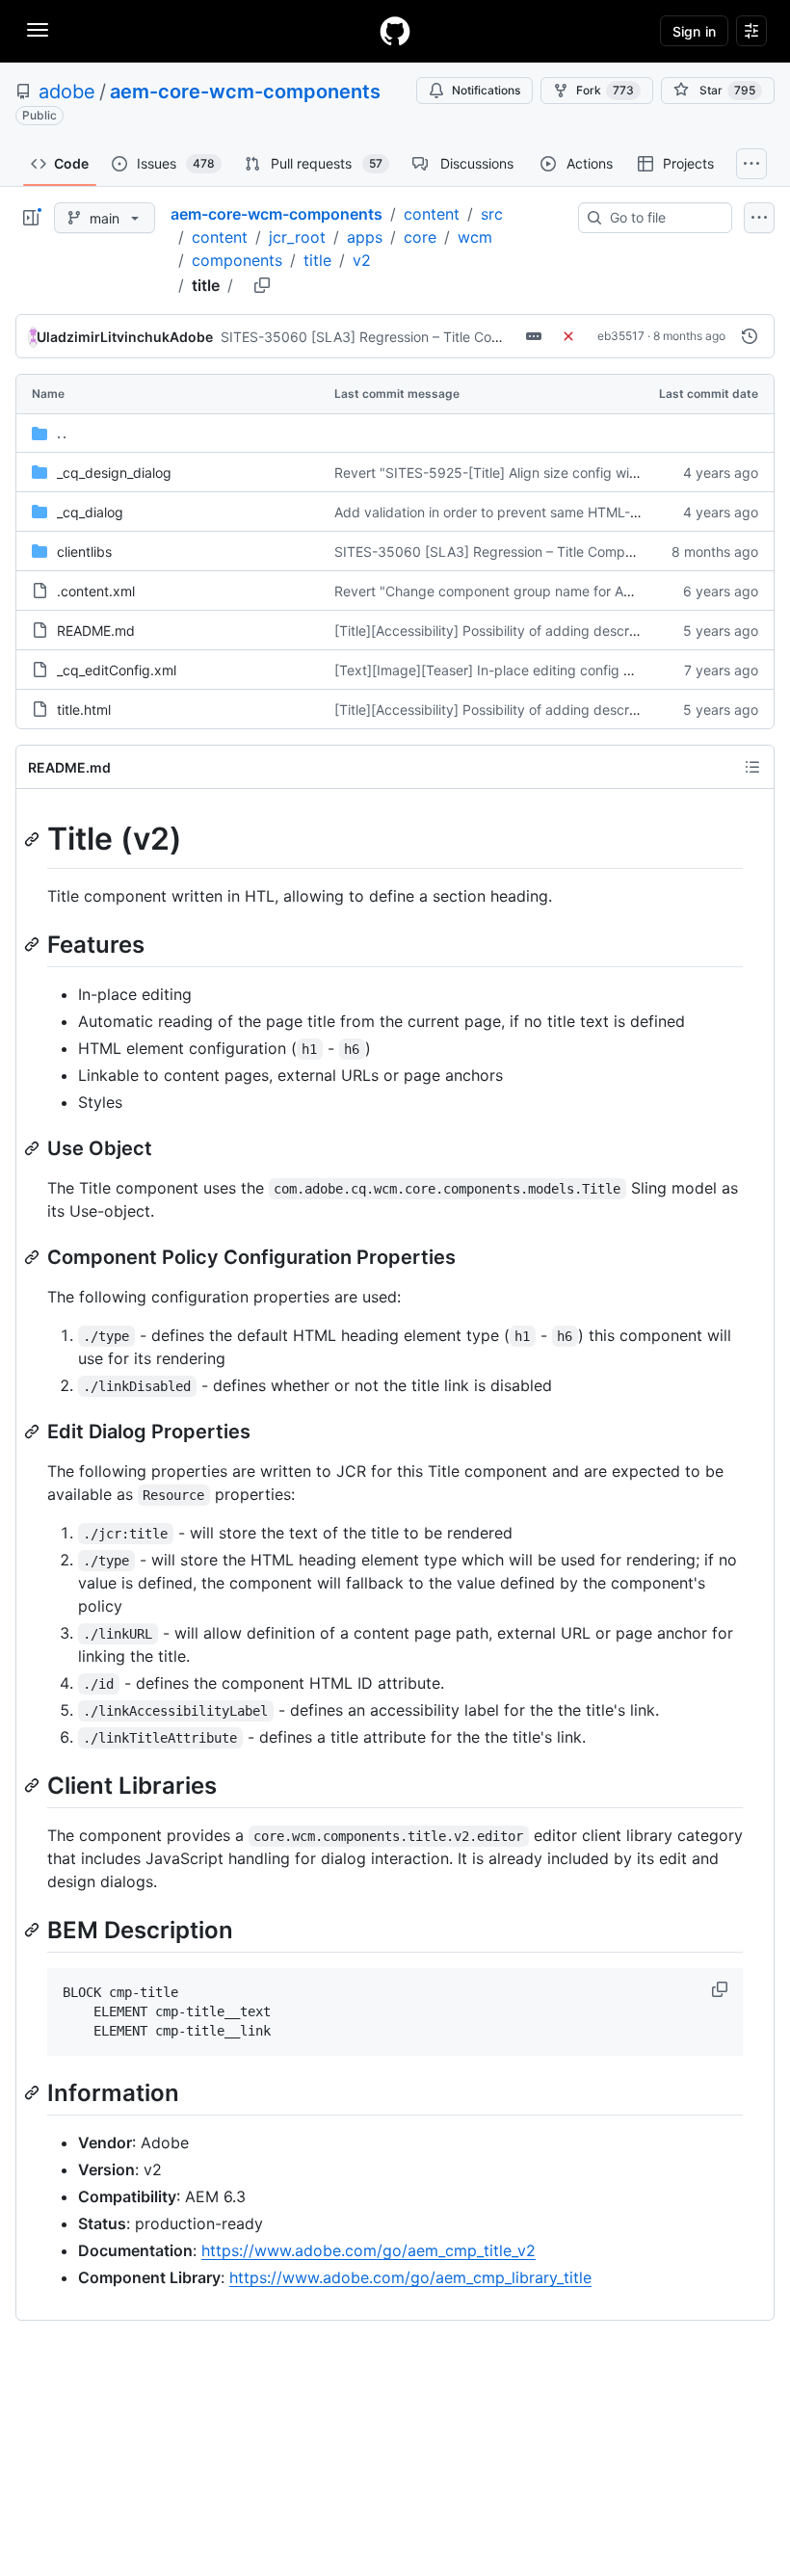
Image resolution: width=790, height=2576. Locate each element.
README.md (96, 631)
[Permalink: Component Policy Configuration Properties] (34, 1257)
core (420, 237)
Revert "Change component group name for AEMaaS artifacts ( (533, 591)
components (237, 260)
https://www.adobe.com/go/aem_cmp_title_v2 (369, 2250)
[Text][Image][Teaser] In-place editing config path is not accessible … (555, 670)
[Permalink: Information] (34, 2093)
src (492, 214)
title (317, 260)
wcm (475, 237)
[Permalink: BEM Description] (34, 1930)
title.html (84, 710)
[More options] (759, 218)
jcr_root (297, 237)
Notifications (486, 90)
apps (365, 237)
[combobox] (663, 218)
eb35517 (621, 336)
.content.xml (96, 591)
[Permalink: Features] (34, 944)
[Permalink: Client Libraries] (34, 1785)
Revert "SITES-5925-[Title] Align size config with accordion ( (526, 473)
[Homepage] (395, 31)
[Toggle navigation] (38, 30)
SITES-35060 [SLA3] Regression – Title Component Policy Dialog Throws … (459, 337)
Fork (605, 90)
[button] (722, 1989)
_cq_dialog (90, 512)
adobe (67, 92)
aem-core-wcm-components (245, 92)
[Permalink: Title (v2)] (34, 839)
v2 (362, 260)
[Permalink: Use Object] (34, 1148)
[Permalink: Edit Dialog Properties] (34, 1432)
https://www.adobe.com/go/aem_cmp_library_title (410, 2277)
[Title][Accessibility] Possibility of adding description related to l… (540, 631)
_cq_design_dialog (114, 473)
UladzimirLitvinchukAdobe (125, 337)
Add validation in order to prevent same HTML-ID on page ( (521, 512)
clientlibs (84, 552)
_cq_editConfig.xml (117, 670)
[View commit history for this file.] (750, 336)
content (432, 214)
